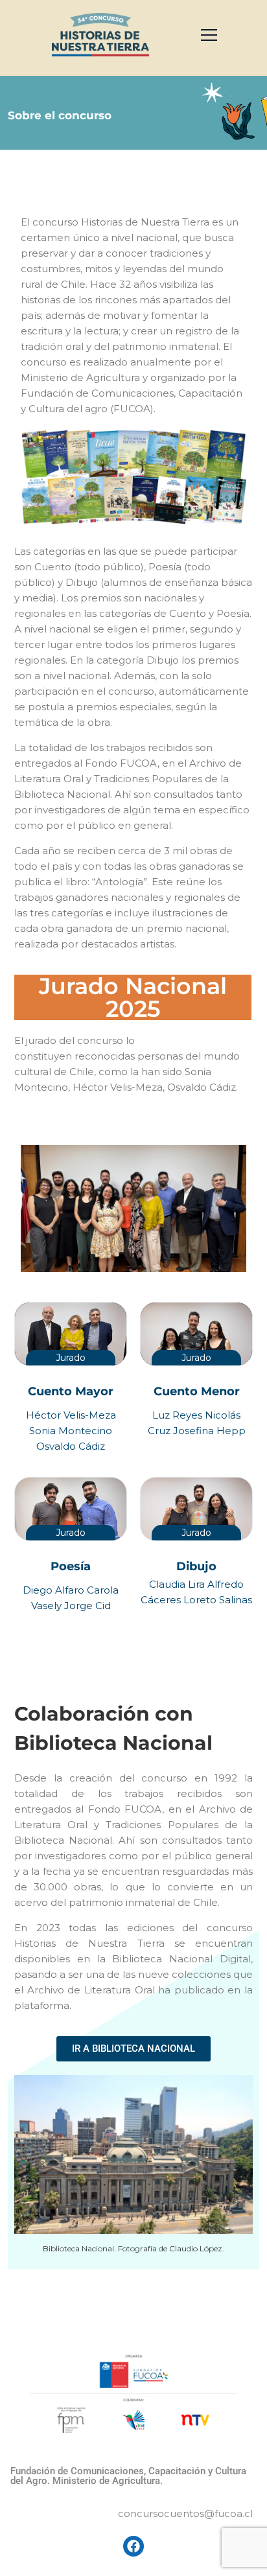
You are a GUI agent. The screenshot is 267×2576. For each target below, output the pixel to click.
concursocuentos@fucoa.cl (185, 2513)
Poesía (71, 1566)
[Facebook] (133, 2546)
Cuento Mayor (71, 1391)
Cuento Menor (197, 1391)
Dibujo (196, 1566)
